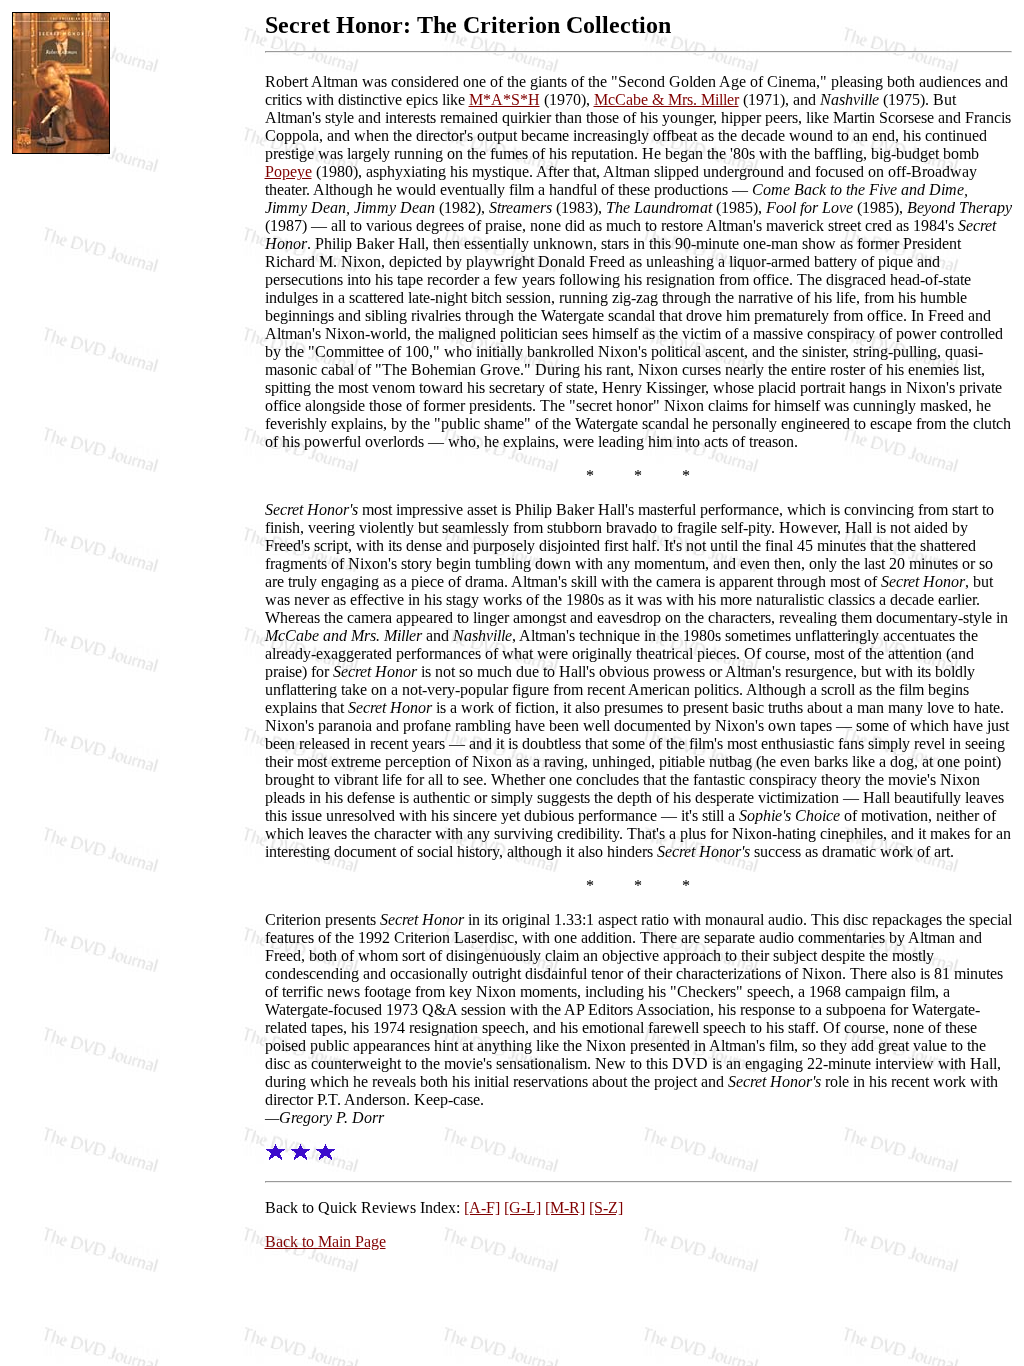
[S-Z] (606, 1207)
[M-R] (565, 1207)
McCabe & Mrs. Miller (666, 99)
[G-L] (522, 1207)
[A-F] (482, 1207)
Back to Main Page (325, 1241)
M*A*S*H (504, 99)
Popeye (288, 171)
